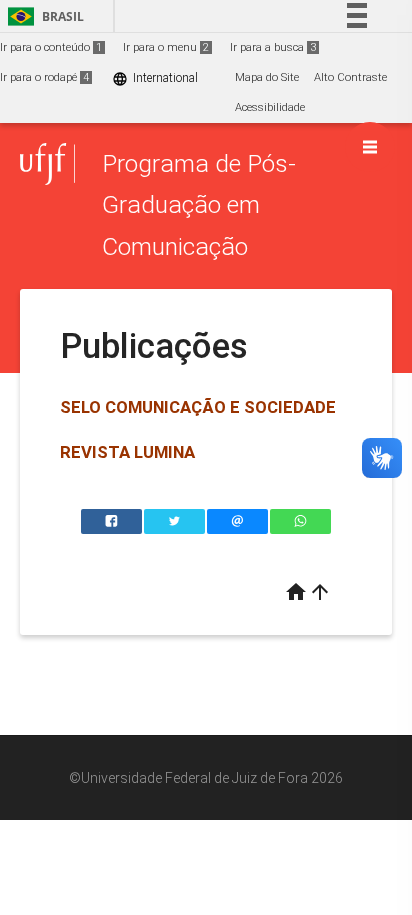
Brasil (42, 16)
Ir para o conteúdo (51, 47)
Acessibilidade (270, 107)
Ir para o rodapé (44, 77)
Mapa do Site (267, 77)
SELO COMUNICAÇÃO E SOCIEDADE (198, 407)
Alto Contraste (350, 77)
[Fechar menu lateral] (370, 147)
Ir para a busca (273, 47)
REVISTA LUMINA (127, 452)
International (155, 78)
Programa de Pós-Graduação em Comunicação (199, 205)
